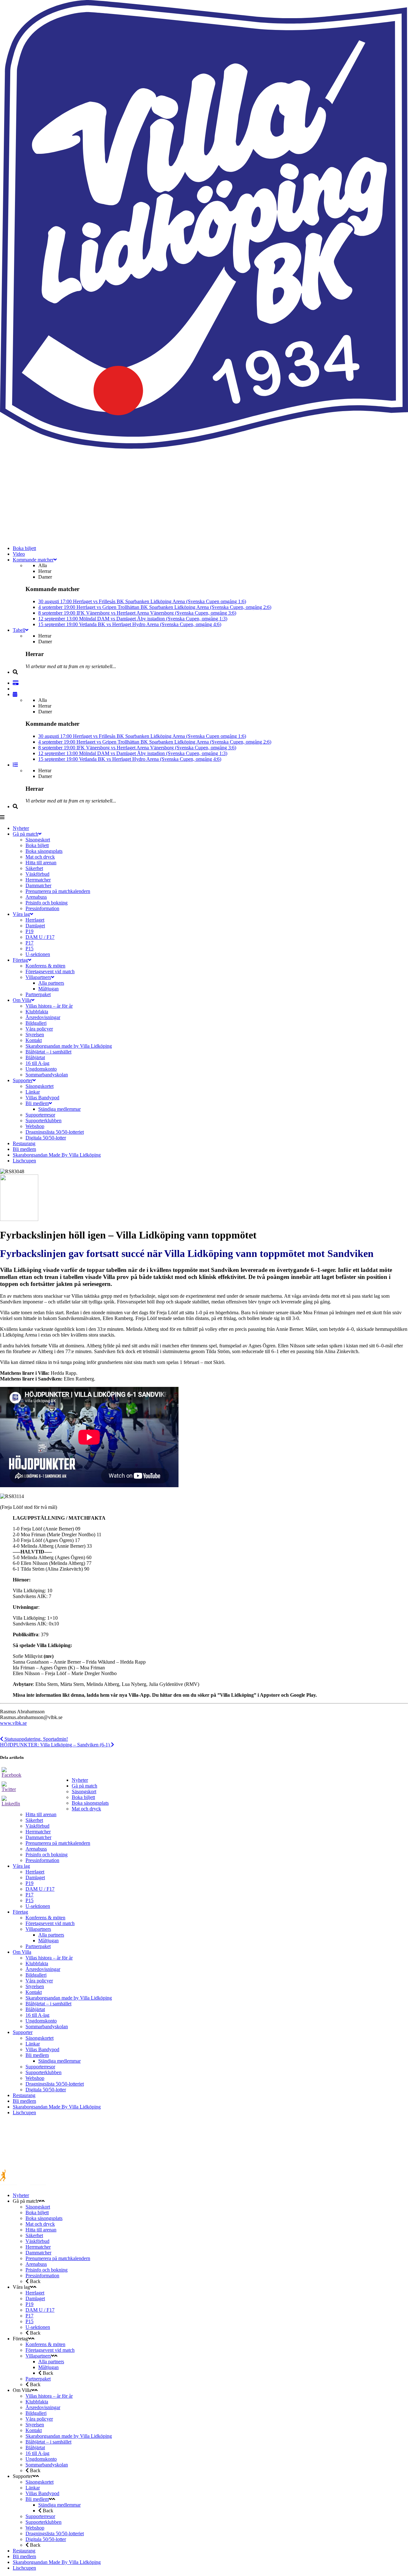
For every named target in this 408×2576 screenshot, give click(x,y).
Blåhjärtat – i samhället (48, 2004)
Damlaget (35, 1877)
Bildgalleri (36, 1975)
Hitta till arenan (41, 1814)
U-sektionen (38, 1906)
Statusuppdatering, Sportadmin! (36, 1739)
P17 (29, 1895)
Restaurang (24, 2095)
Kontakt (34, 1992)
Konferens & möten (45, 1918)
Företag (20, 1912)
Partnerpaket (38, 1946)
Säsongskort (84, 1791)
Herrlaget (35, 1872)
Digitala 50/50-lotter (46, 2090)
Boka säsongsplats (90, 1803)
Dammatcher (38, 1837)
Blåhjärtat (35, 2009)
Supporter (23, 2032)
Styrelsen (35, 1986)
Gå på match (84, 1786)
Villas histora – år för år (49, 1958)
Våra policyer (39, 1981)
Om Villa (22, 1952)
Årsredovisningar (43, 1969)
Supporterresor (40, 2067)
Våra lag (21, 1866)
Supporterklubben (44, 2072)
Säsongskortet (40, 2038)
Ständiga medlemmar (59, 2061)
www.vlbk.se (13, 1723)
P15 (29, 1900)
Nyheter (80, 1780)
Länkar (33, 2044)
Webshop (35, 2078)
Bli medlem (37, 2055)
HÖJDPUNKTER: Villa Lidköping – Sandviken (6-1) (55, 1745)
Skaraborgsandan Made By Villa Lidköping (57, 2107)
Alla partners (51, 1935)
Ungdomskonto (41, 2021)
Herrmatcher (38, 1832)
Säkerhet (34, 1820)
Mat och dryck (86, 1809)
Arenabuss (36, 1849)
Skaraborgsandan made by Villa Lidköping (69, 1998)
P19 (29, 1883)
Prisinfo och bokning (47, 1855)
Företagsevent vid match (50, 1923)
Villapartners (38, 1929)
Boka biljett (83, 1797)
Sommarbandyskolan (47, 2027)
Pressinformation (42, 1860)
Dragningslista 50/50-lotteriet (55, 2084)
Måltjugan (48, 1941)
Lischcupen (24, 2112)
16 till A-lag (37, 2015)
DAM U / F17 (40, 1889)
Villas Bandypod (42, 2049)
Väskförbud (37, 1826)
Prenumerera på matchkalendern (58, 1843)
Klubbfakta (37, 1963)
